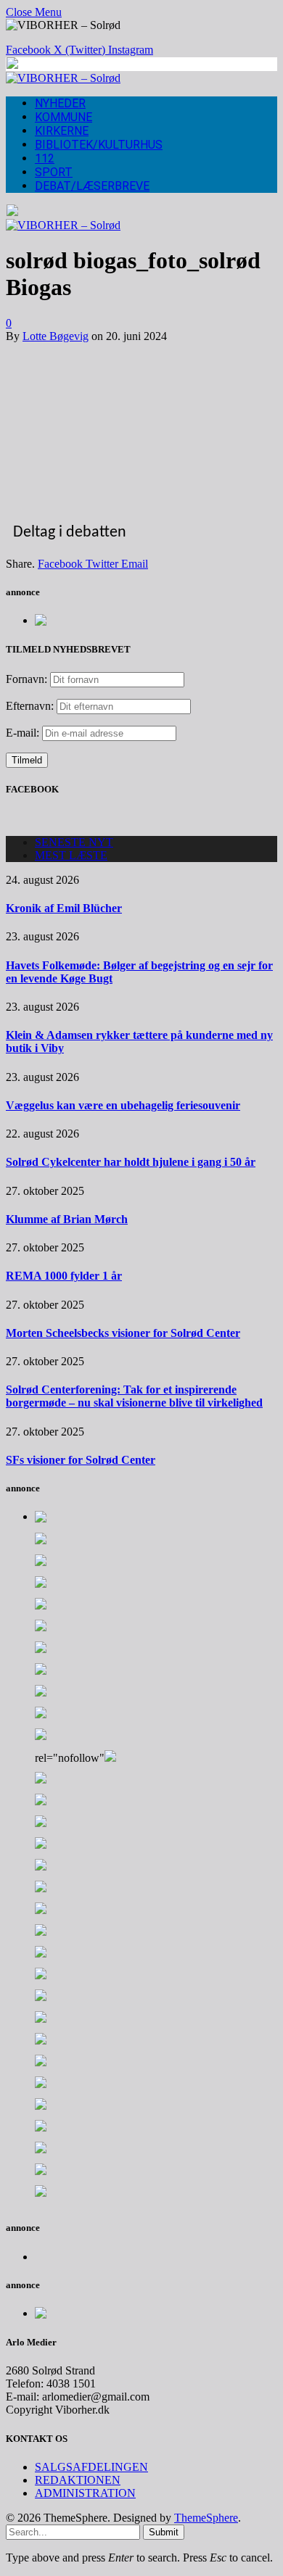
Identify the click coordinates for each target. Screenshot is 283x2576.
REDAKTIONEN (78, 2480)
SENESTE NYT (74, 842)
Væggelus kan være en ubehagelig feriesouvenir (123, 1105)
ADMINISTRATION (85, 2493)
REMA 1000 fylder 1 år (64, 1276)
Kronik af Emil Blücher (64, 908)
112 (45, 158)
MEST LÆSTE (71, 855)
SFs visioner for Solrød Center (81, 1460)
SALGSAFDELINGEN (91, 2467)
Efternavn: (30, 706)
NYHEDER (60, 103)
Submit (164, 2532)
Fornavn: (26, 679)
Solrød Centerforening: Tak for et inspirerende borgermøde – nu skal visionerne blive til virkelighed (134, 1396)
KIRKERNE (62, 131)
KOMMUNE (63, 117)
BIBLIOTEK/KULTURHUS (99, 145)
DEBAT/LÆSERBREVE (92, 186)
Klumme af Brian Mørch (67, 1219)
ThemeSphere (206, 2518)
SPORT (54, 172)
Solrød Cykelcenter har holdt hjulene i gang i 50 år (131, 1162)
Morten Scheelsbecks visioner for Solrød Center (123, 1333)
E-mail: (24, 733)
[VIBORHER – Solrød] (63, 78)
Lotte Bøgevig (56, 336)
